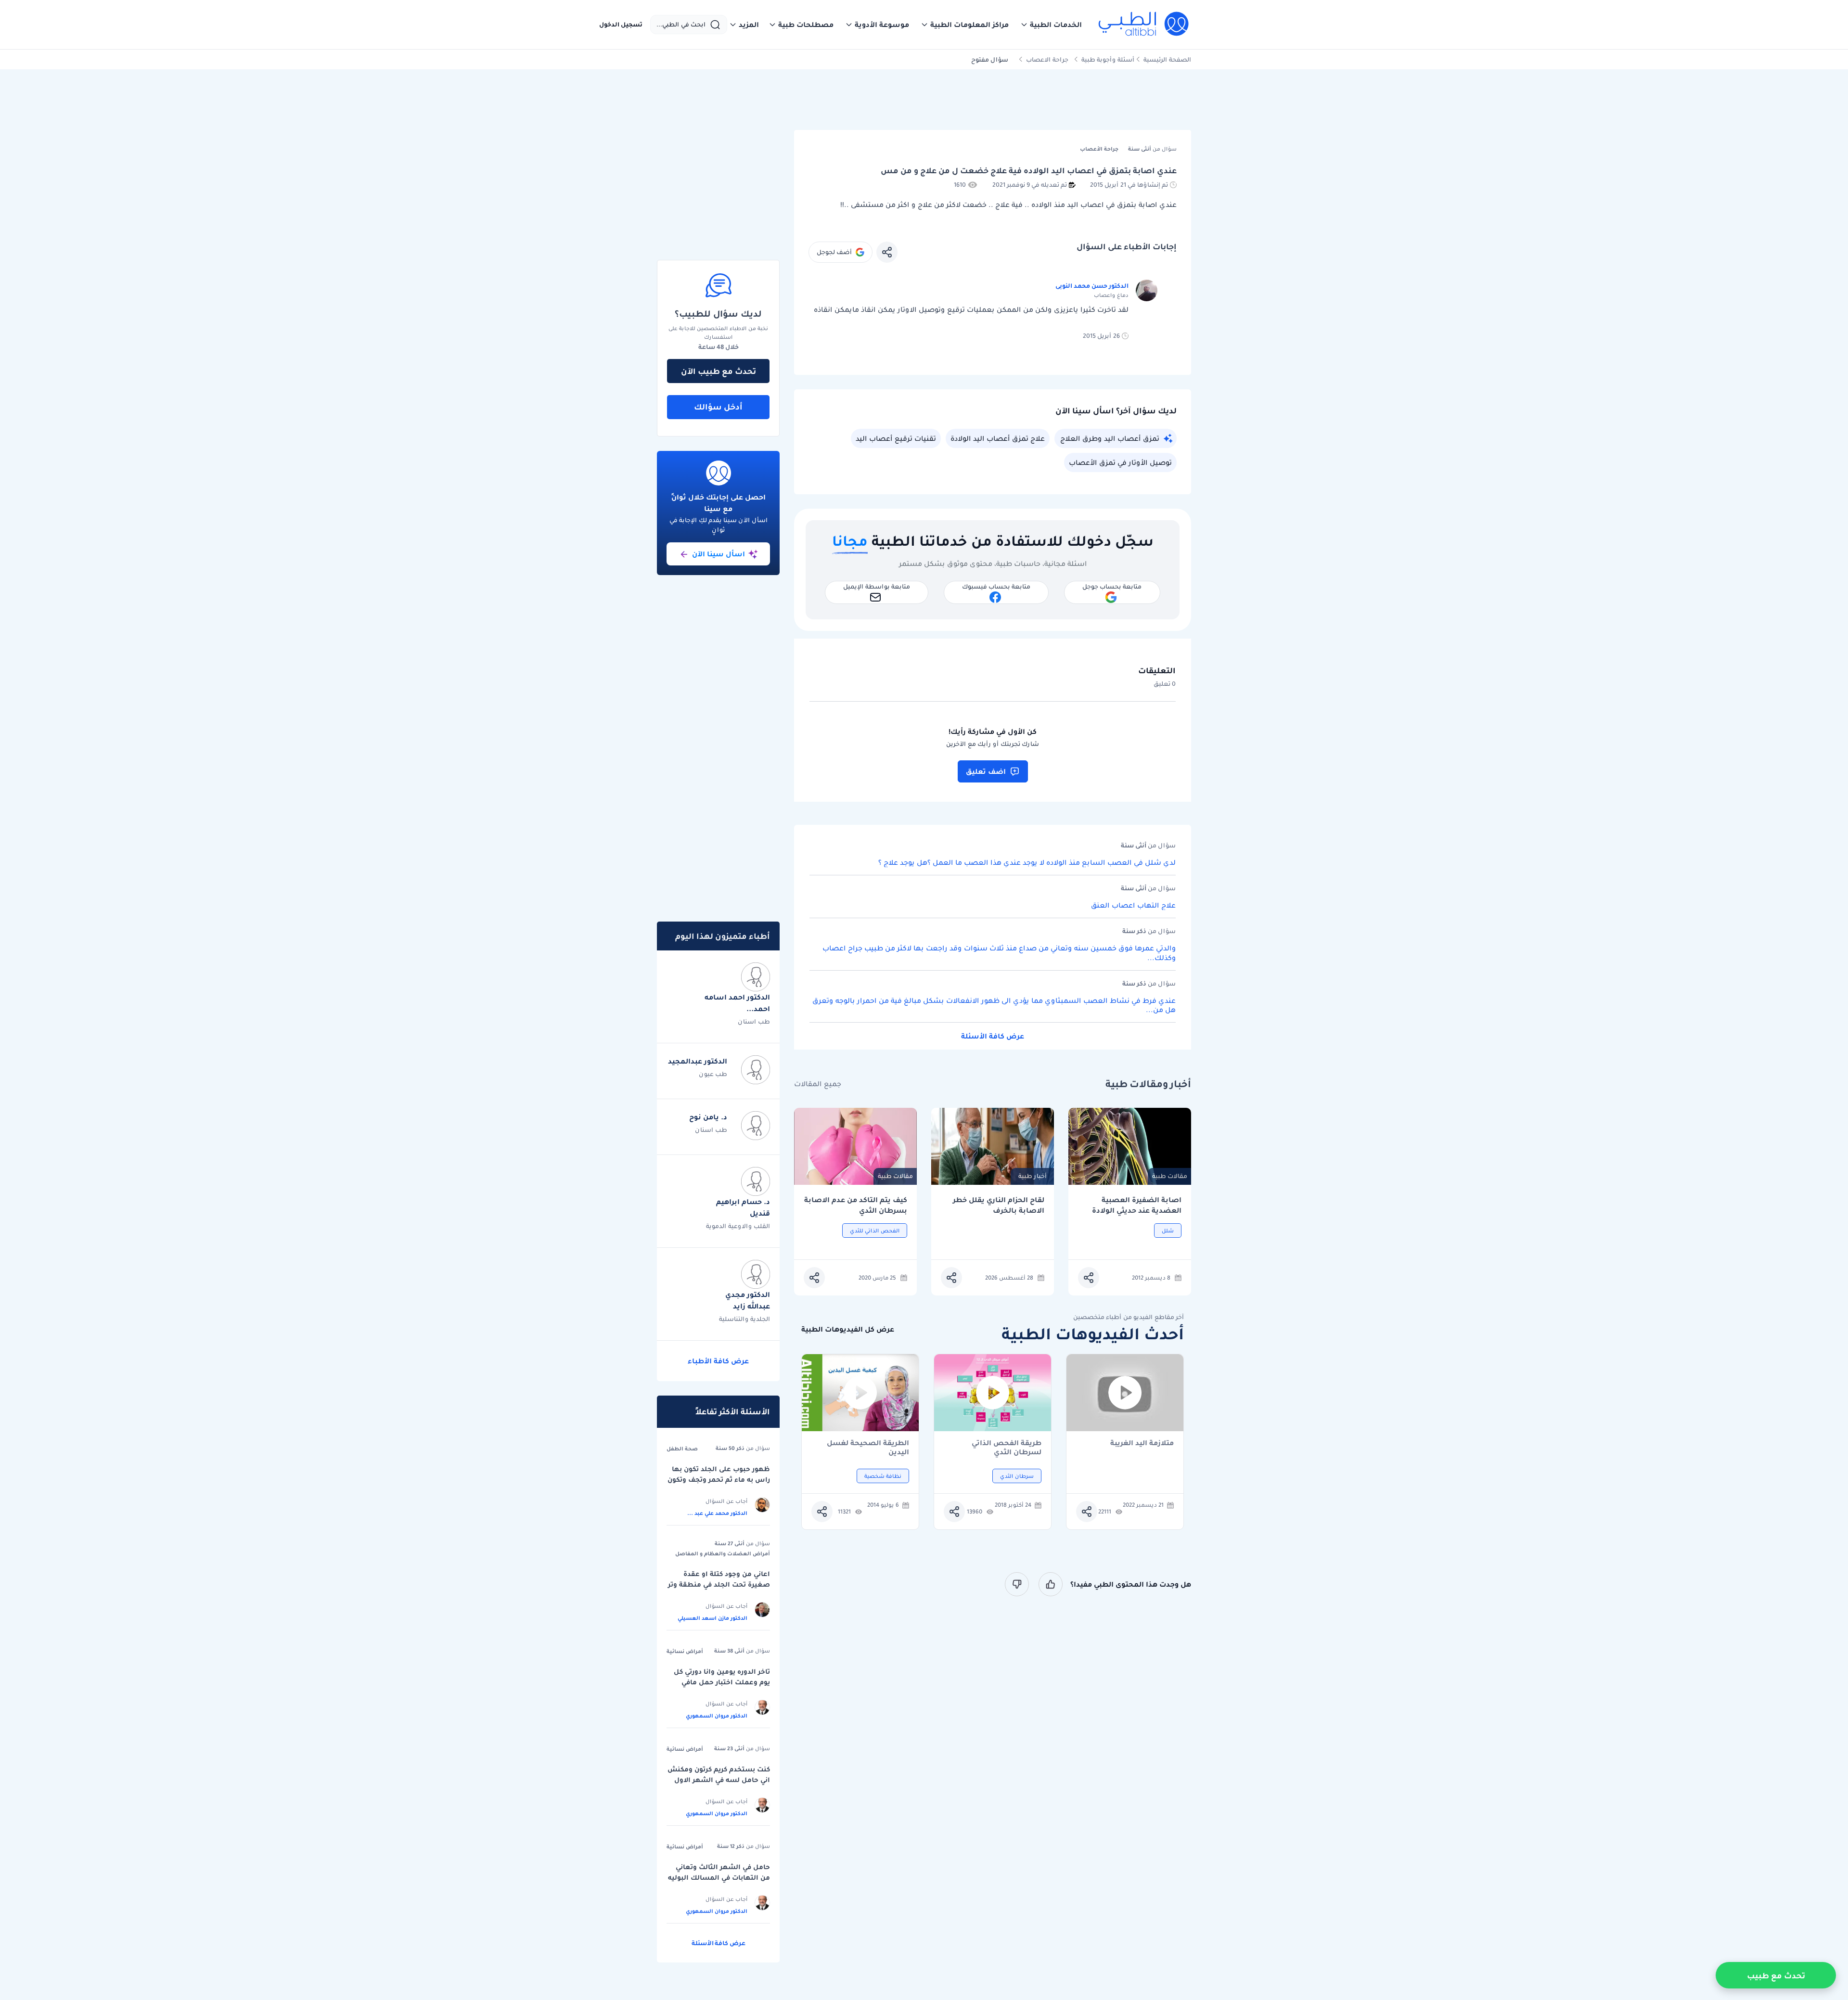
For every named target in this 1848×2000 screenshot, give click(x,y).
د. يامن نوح (708, 1117)
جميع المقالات (818, 1084)
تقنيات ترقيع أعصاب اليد (896, 438)
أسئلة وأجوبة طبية (1108, 59)
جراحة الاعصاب (1047, 59)
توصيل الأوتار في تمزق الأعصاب (1120, 462)
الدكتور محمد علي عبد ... (717, 1513)
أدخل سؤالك (718, 407)
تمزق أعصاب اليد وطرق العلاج (1110, 438)
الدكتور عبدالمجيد (698, 1061)
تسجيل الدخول (621, 25)
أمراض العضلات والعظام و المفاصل (723, 1553)
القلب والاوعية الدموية (738, 1226)
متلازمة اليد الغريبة (1142, 1443)
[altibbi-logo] (1144, 25)
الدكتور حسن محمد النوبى (1092, 286)
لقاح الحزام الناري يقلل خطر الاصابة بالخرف (999, 1205)
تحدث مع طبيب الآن (719, 371)
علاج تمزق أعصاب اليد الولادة (998, 438)
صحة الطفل (682, 1449)
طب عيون (713, 1074)
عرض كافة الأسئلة (993, 1036)
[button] (1051, 25)
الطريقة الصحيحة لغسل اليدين (868, 1448)
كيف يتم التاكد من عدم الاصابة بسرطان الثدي (856, 1205)
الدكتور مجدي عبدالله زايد (748, 1300)
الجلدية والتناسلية (744, 1319)
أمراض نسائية (685, 1651)
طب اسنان (754, 1021)
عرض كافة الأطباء (718, 1361)
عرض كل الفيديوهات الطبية (848, 1329)
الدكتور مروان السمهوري (717, 1716)
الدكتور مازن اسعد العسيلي (712, 1618)
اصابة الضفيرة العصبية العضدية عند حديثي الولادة (1137, 1205)
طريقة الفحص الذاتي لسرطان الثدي (1007, 1448)
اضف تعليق (986, 771)
